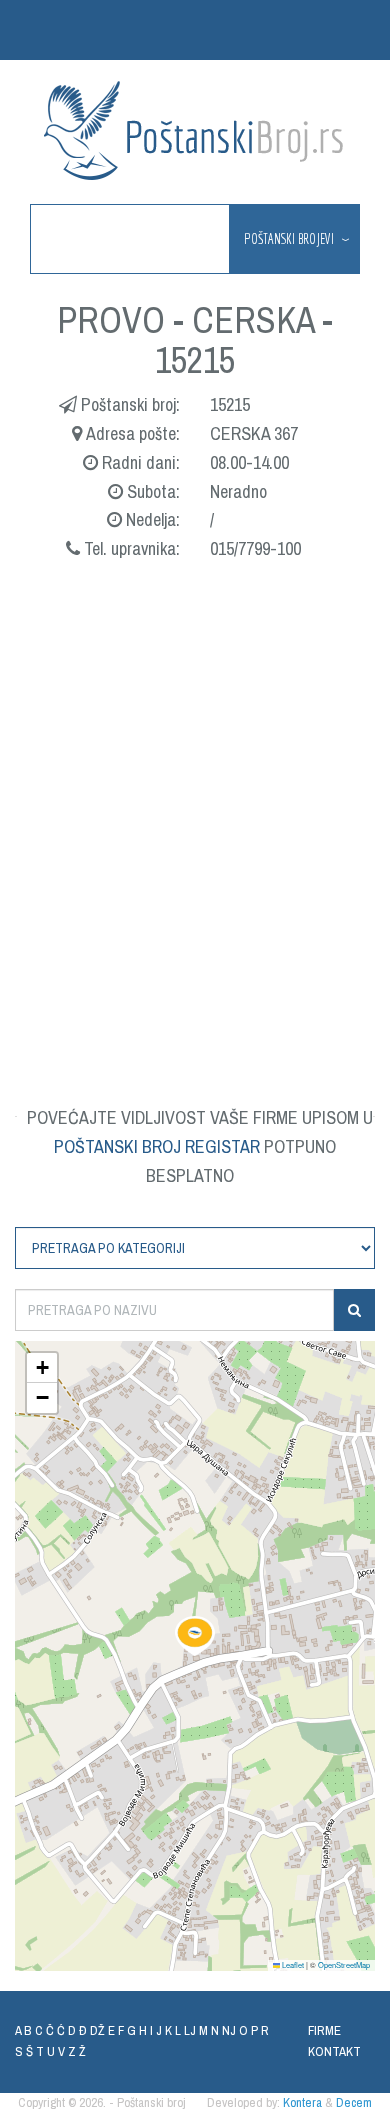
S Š (24, 2051)
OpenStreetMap (344, 1964)
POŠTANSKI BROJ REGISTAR (157, 1146)
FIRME (324, 2030)
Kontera (302, 2102)
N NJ (223, 2030)
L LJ (185, 2030)
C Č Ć (50, 2030)
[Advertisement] (195, 809)
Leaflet (292, 1964)
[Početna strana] (195, 130)
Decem (354, 2102)
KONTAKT (334, 2051)
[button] (195, 1636)
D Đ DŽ (86, 2030)
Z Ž (77, 2051)
